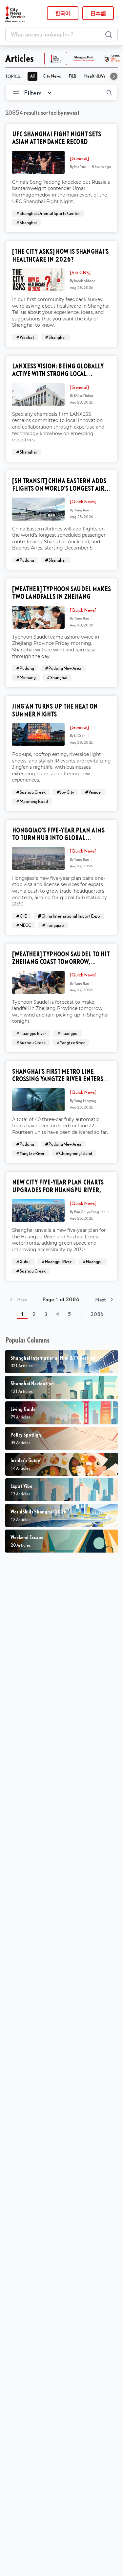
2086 (97, 1314)
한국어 (63, 13)
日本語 (98, 13)
